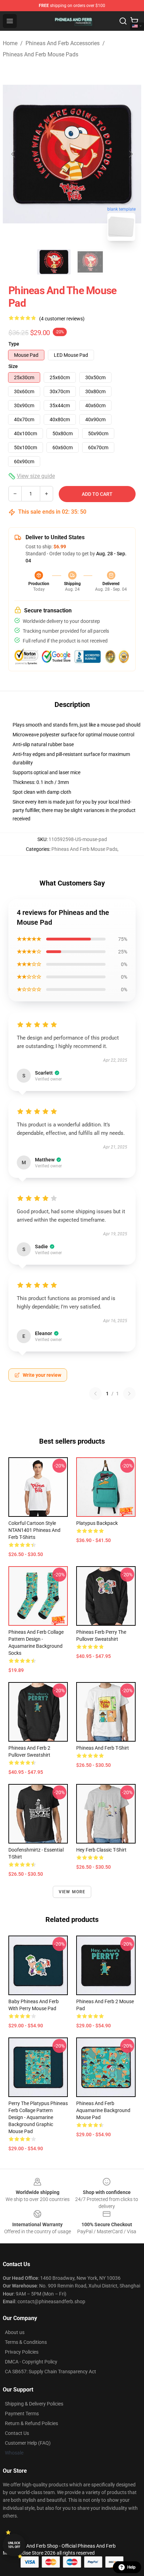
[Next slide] (130, 154)
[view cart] (134, 21)
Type (14, 344)
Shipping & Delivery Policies (34, 2404)
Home (10, 43)
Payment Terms (22, 2414)
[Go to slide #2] (90, 262)
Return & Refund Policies (31, 2423)
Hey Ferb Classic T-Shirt (101, 1850)
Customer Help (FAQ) (28, 2443)
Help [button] (131, 2567)
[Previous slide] (14, 154)
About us (15, 2332)
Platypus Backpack (97, 1523)
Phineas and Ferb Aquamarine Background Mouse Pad (103, 2110)
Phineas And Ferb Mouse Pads (41, 54)
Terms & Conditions (26, 2342)
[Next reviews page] (129, 1394)
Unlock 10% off (14, 2545)
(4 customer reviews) (62, 319)
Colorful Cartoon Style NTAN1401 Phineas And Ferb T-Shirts (34, 1530)
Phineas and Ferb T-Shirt (103, 1748)
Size (13, 366)
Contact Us (17, 2433)
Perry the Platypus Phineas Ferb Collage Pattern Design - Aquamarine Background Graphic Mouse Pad (38, 2117)
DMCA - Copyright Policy (31, 2362)
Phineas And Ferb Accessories (63, 43)
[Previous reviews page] (95, 1394)
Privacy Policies (22, 2352)
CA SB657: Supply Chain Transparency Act (51, 2372)
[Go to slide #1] (54, 262)
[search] (123, 21)
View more (72, 1892)
